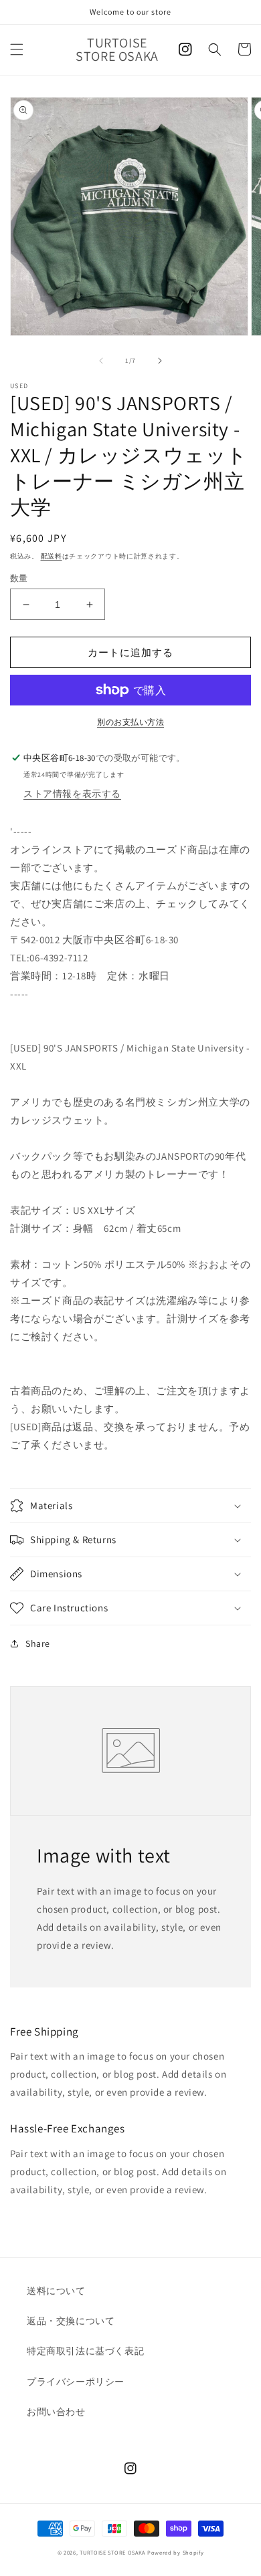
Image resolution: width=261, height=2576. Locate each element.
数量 (19, 578)
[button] (17, 49)
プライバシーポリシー (76, 2382)
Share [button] (38, 1643)
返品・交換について (71, 2321)
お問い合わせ (56, 2412)
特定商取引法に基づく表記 (85, 2351)
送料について (56, 2291)
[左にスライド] (101, 361)
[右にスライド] (160, 361)
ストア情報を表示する (72, 794)
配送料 (52, 556)
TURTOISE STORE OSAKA (112, 2552)
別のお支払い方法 (130, 722)
